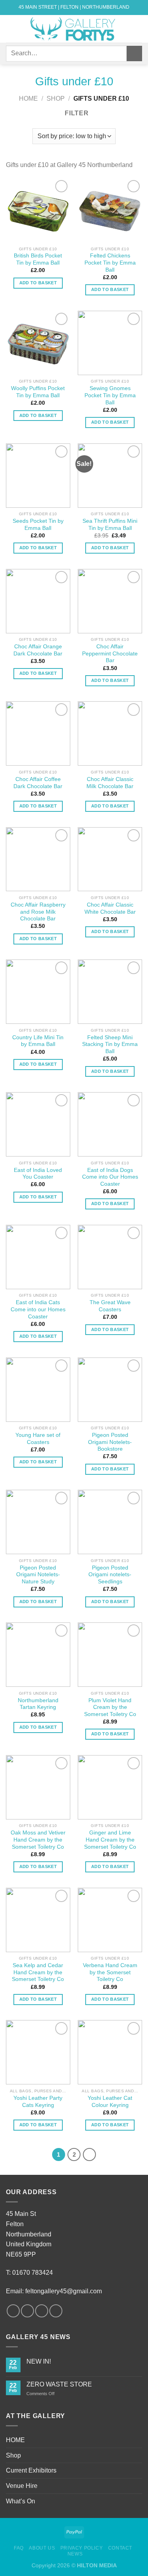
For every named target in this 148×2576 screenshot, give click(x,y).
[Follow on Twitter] (42, 2311)
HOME (15, 2440)
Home (28, 99)
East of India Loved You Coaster (38, 1174)
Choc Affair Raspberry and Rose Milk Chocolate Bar (38, 912)
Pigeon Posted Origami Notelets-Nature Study (38, 1575)
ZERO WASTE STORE (59, 2384)
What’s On (21, 2501)
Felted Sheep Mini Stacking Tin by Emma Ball (110, 1044)
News (75, 2554)
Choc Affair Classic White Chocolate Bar (110, 908)
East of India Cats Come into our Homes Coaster (38, 1309)
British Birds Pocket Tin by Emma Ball (38, 259)
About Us (42, 2548)
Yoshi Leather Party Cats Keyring (38, 2102)
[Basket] (138, 29)
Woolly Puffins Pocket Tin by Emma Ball (38, 392)
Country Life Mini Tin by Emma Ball (38, 1041)
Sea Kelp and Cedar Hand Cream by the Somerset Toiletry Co (38, 1972)
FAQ (19, 2548)
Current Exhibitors (31, 2470)
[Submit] (134, 54)
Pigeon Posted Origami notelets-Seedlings (110, 1575)
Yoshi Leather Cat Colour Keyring (110, 2102)
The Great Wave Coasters (110, 1306)
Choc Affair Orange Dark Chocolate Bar (38, 650)
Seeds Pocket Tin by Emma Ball (38, 525)
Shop (56, 99)
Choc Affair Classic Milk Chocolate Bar (110, 783)
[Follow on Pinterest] (56, 2311)
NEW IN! (39, 2361)
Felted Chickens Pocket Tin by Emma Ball (110, 263)
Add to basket (38, 283)
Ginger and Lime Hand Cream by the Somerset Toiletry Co (110, 1840)
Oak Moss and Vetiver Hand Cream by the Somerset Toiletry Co (38, 1840)
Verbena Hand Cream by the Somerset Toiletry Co (110, 1972)
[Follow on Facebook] (13, 2311)
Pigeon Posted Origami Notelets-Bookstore (110, 1442)
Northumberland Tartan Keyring (38, 1704)
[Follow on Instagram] (27, 2311)
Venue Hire (22, 2486)
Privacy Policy (82, 2548)
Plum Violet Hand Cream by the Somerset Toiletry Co (110, 1707)
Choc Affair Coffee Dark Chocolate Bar (38, 783)
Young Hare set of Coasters (38, 1439)
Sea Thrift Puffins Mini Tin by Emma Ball (110, 525)
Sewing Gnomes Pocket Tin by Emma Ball (110, 395)
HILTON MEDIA (97, 2565)
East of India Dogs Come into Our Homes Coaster (110, 1177)
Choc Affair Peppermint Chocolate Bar (110, 653)
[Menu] (11, 29)
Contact (120, 2548)
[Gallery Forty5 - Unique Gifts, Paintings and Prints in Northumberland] (74, 29)
